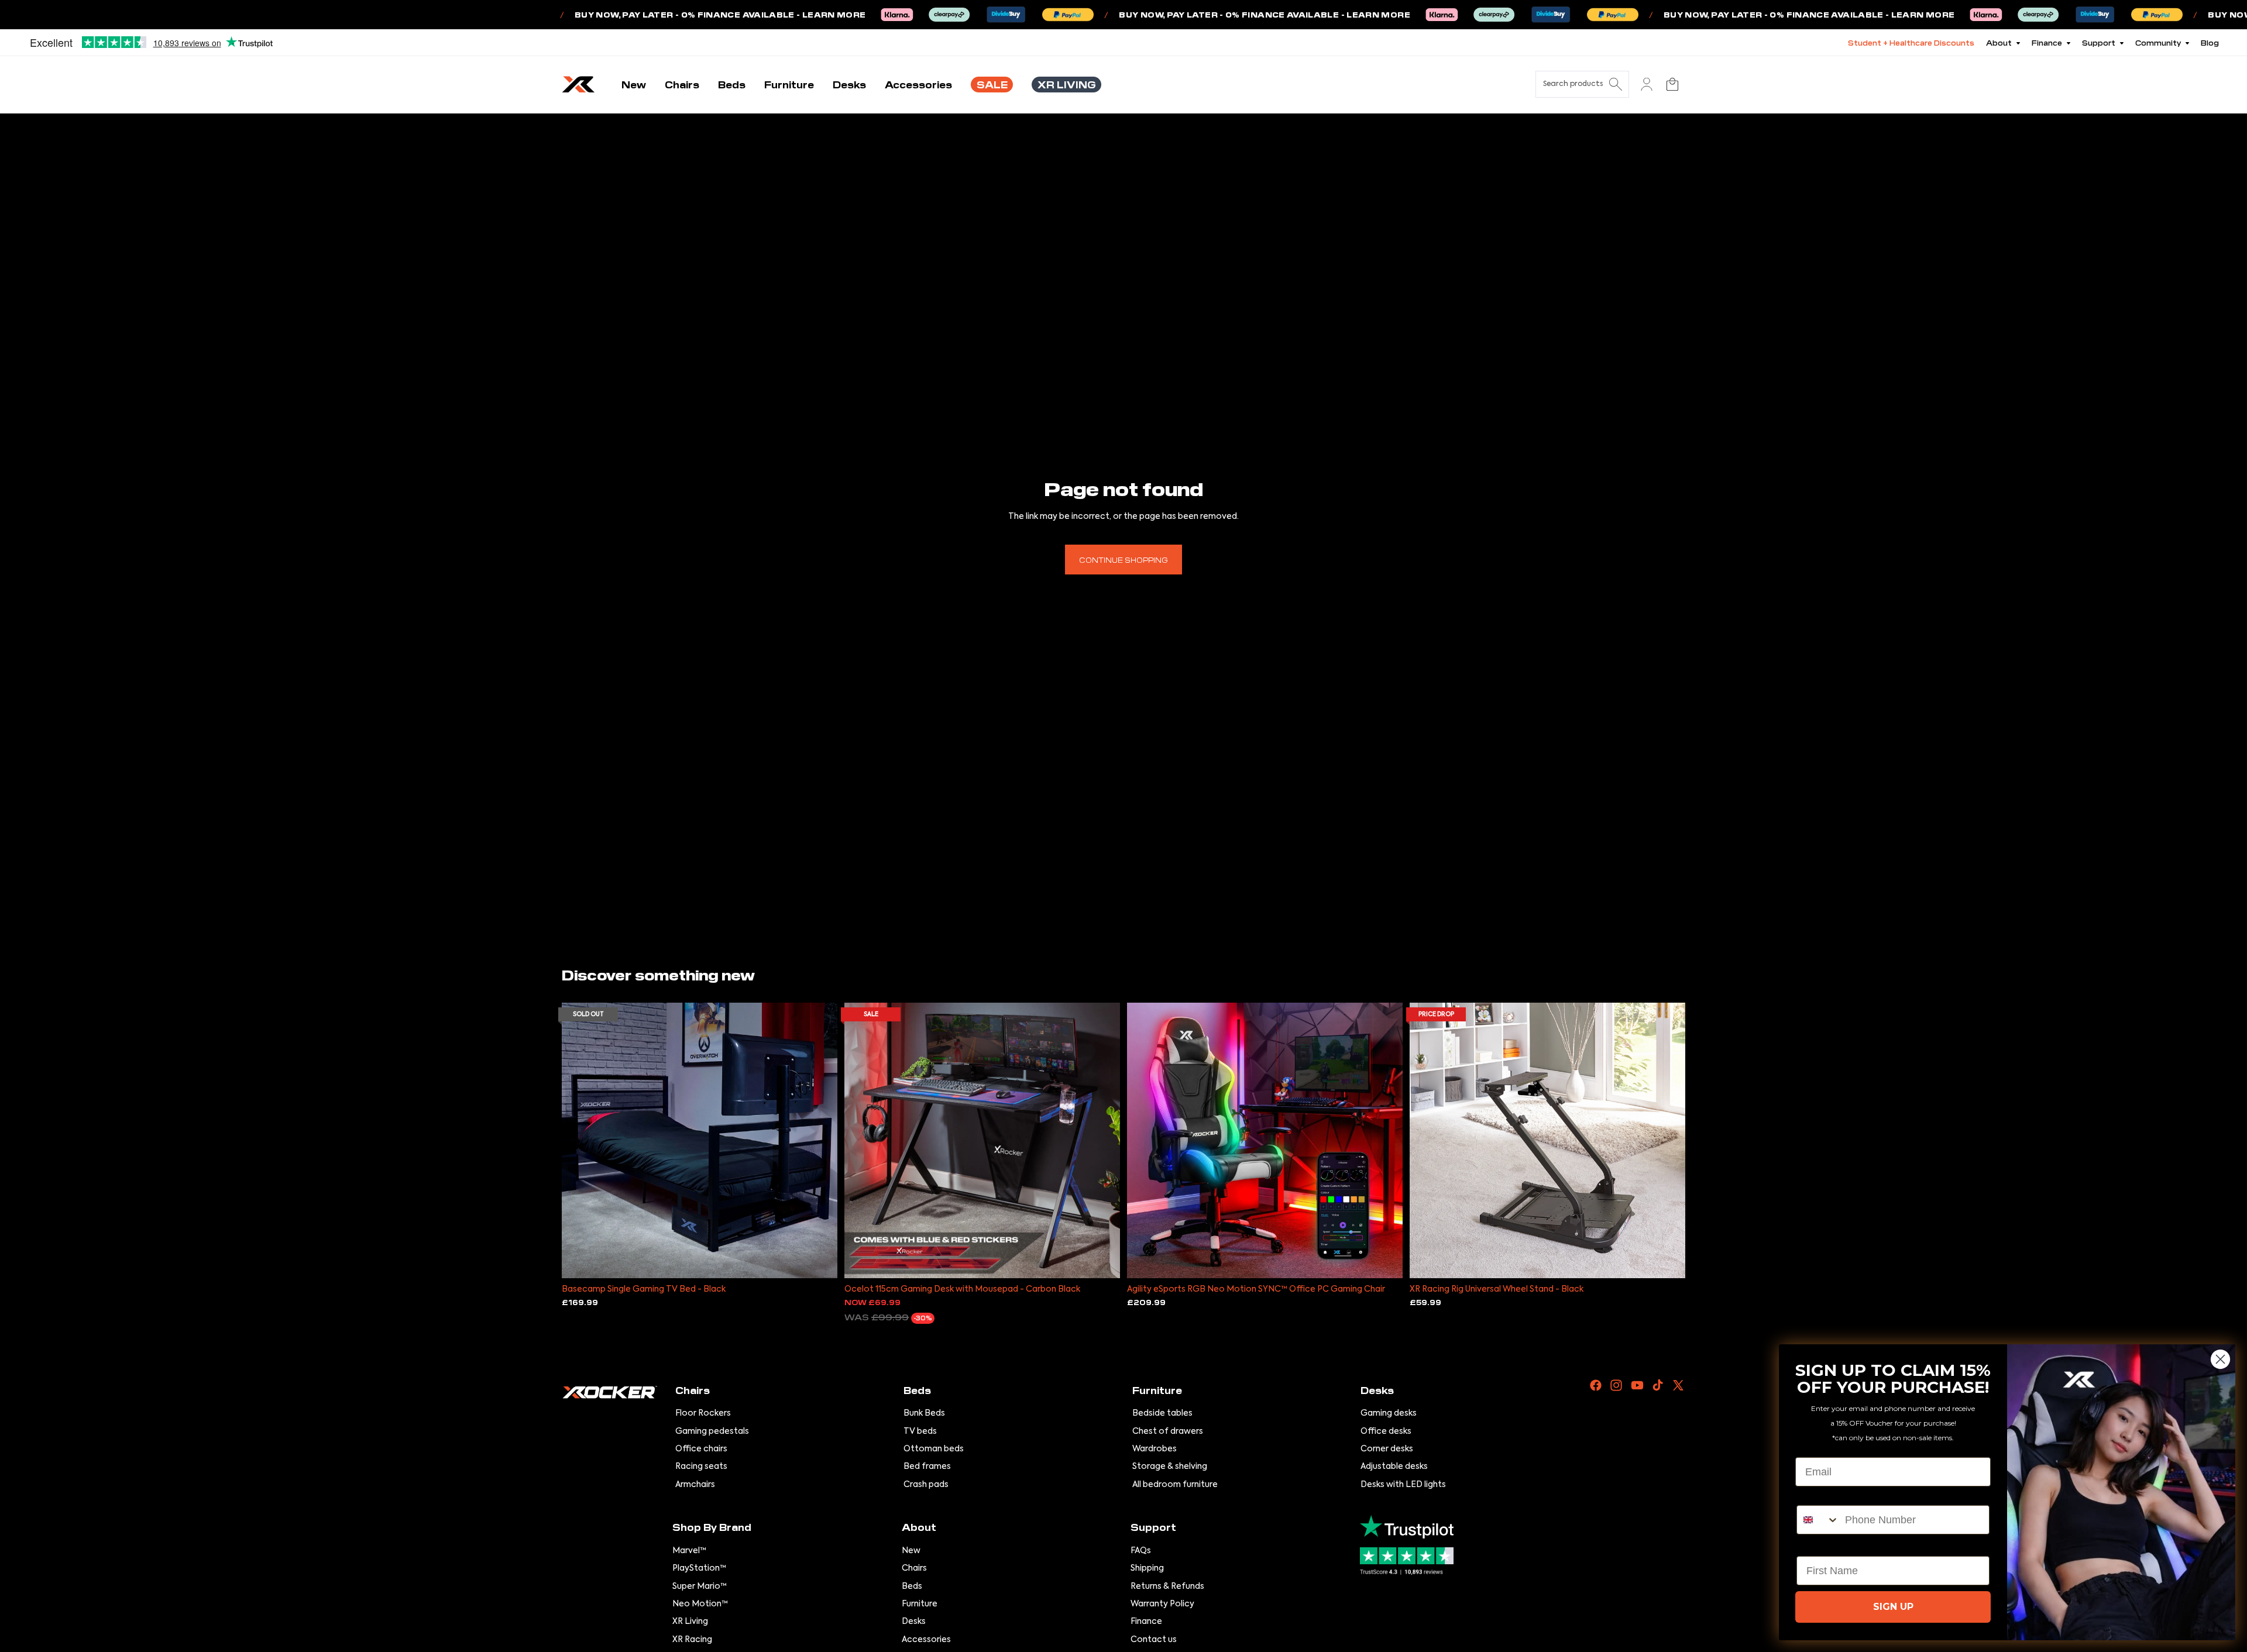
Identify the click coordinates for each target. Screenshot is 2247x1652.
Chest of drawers (1168, 1431)
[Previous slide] (579, 1140)
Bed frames (927, 1467)
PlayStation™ (699, 1568)
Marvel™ (689, 1551)
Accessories (926, 1640)
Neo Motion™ (700, 1604)
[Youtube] (1637, 1385)
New (911, 1551)
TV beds (920, 1431)
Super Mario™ (700, 1586)
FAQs (1141, 1551)
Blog (2210, 42)
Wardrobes (1155, 1449)
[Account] (1647, 84)
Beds (912, 1586)
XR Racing (692, 1640)
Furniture (920, 1604)
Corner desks (1387, 1449)
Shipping (1147, 1568)
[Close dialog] (2220, 1359)
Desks (914, 1622)
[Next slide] (820, 1140)
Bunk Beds (924, 1413)
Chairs (914, 1568)
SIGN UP (1893, 1607)
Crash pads (926, 1485)
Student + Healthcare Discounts (1911, 42)
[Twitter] (1678, 1385)
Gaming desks (1389, 1413)
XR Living (690, 1622)
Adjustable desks (1394, 1467)
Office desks (1386, 1431)
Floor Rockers (703, 1413)
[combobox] (1818, 1520)
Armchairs (695, 1485)
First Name (1824, 1546)
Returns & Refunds (1167, 1586)
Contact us (1154, 1640)
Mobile (1813, 1495)
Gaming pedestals (712, 1431)
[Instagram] (1616, 1385)
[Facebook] (1596, 1385)
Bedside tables (1162, 1413)
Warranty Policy (1162, 1604)
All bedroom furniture (1175, 1485)
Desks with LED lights (1403, 1485)
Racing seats (701, 1467)
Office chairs (701, 1449)
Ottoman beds (934, 1449)
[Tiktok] (1658, 1385)
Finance (1146, 1622)
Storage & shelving (1170, 1467)
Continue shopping (1123, 560)
